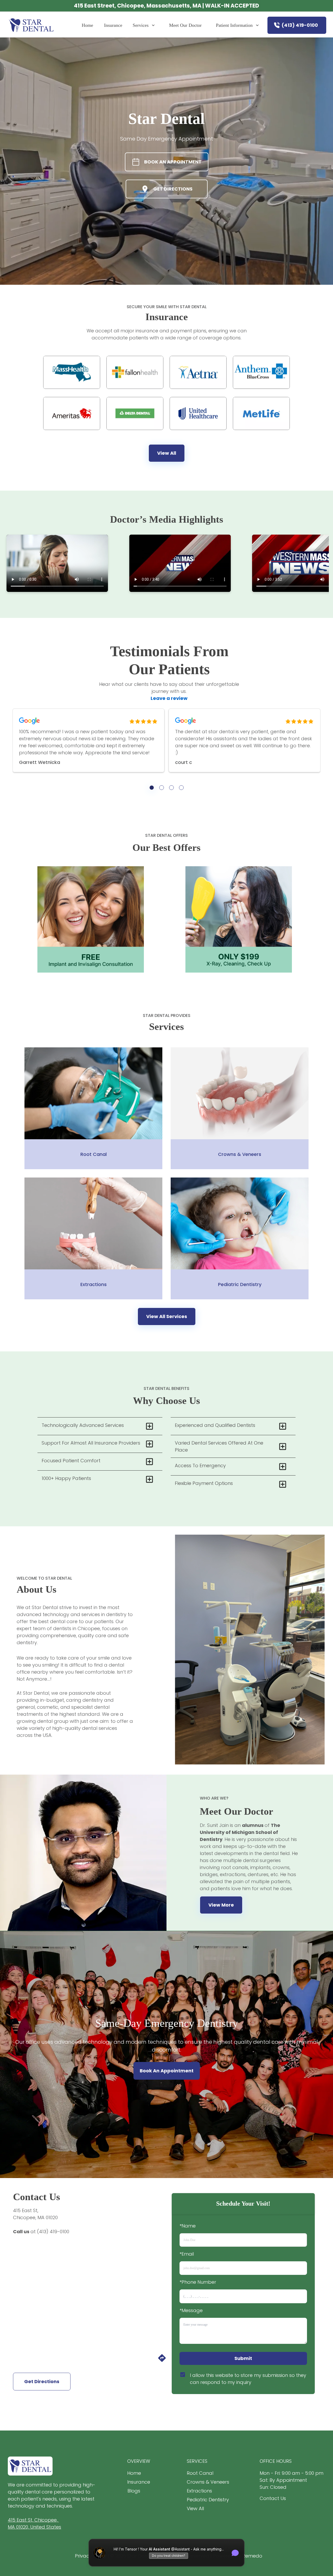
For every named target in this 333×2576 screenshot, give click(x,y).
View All (167, 453)
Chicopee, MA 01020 (35, 2217)
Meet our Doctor (185, 25)
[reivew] (152, 788)
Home (87, 25)
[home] (32, 25)
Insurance (113, 25)
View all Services (167, 1316)
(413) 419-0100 (300, 25)
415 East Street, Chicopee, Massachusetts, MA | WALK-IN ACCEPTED (166, 6)
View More (221, 1905)
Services (141, 25)
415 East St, (26, 2210)
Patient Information (234, 25)
